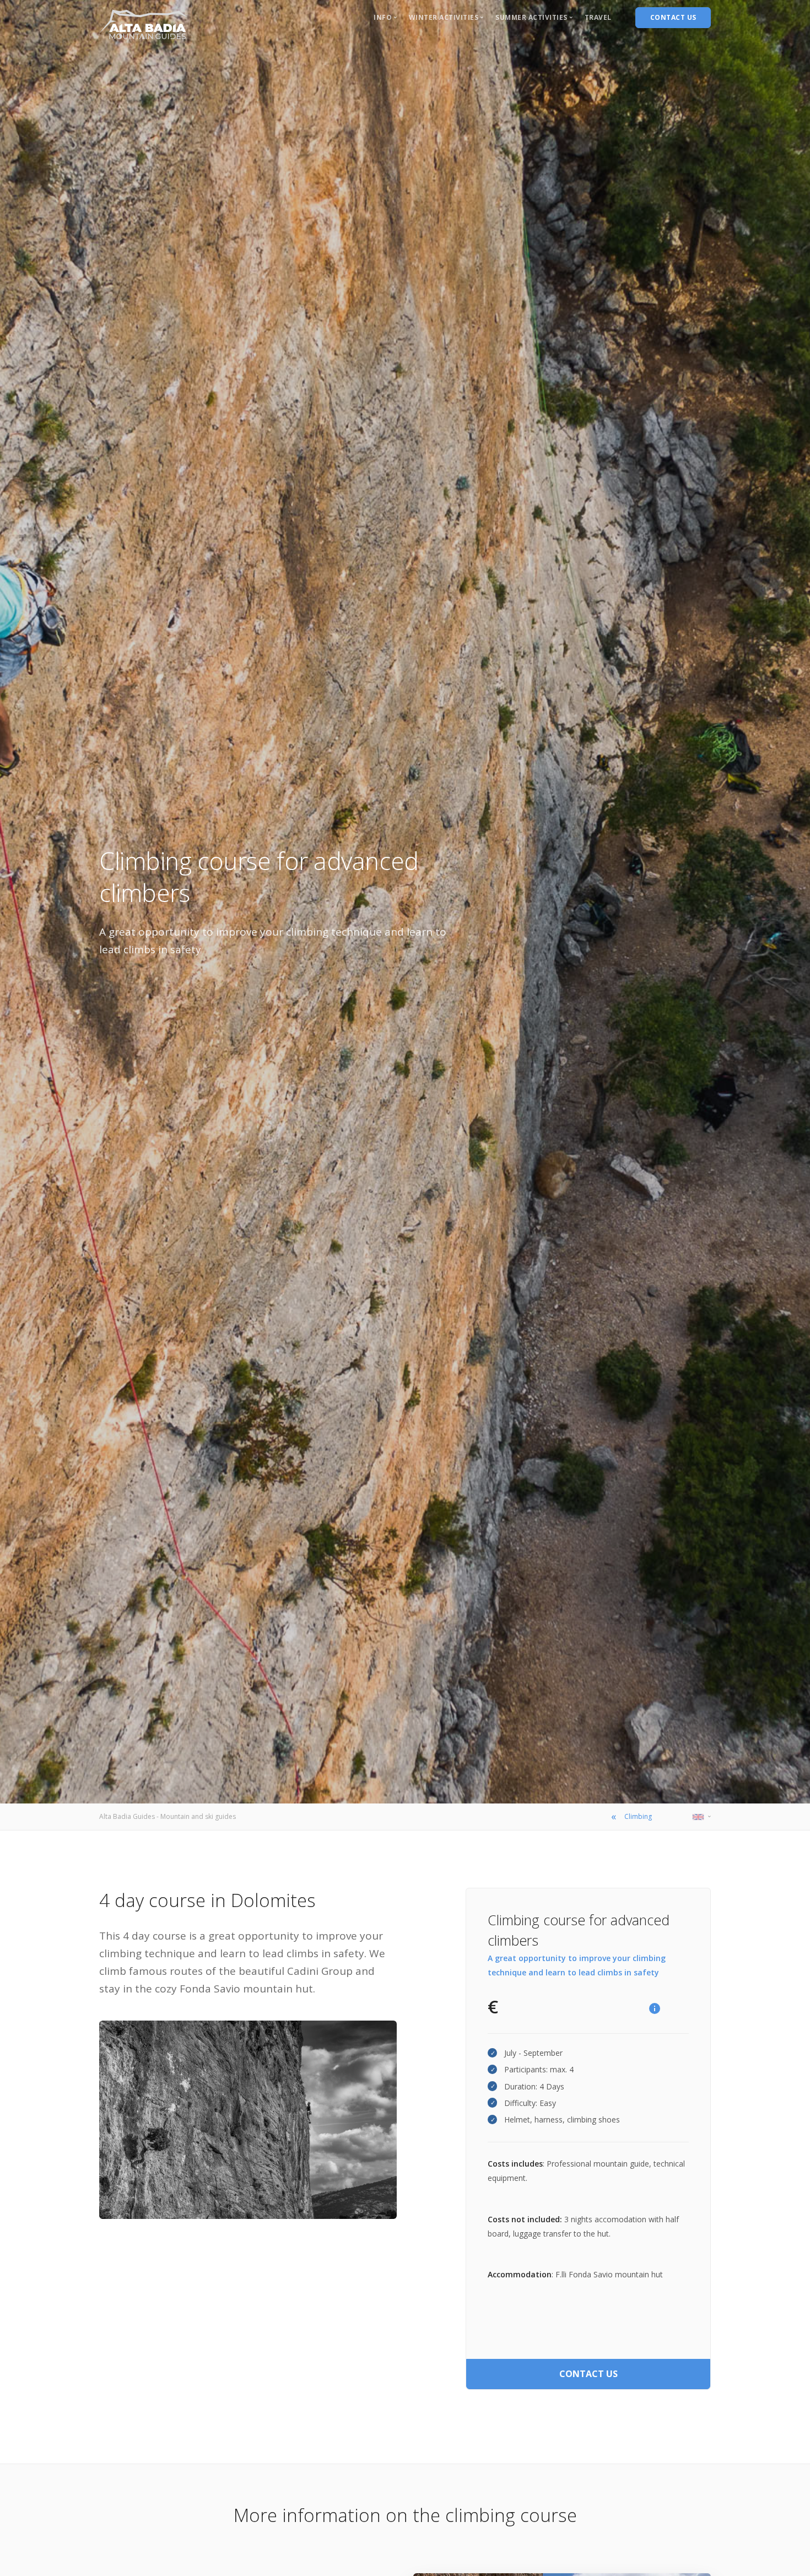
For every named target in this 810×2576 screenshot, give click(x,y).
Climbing (638, 1816)
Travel (598, 17)
